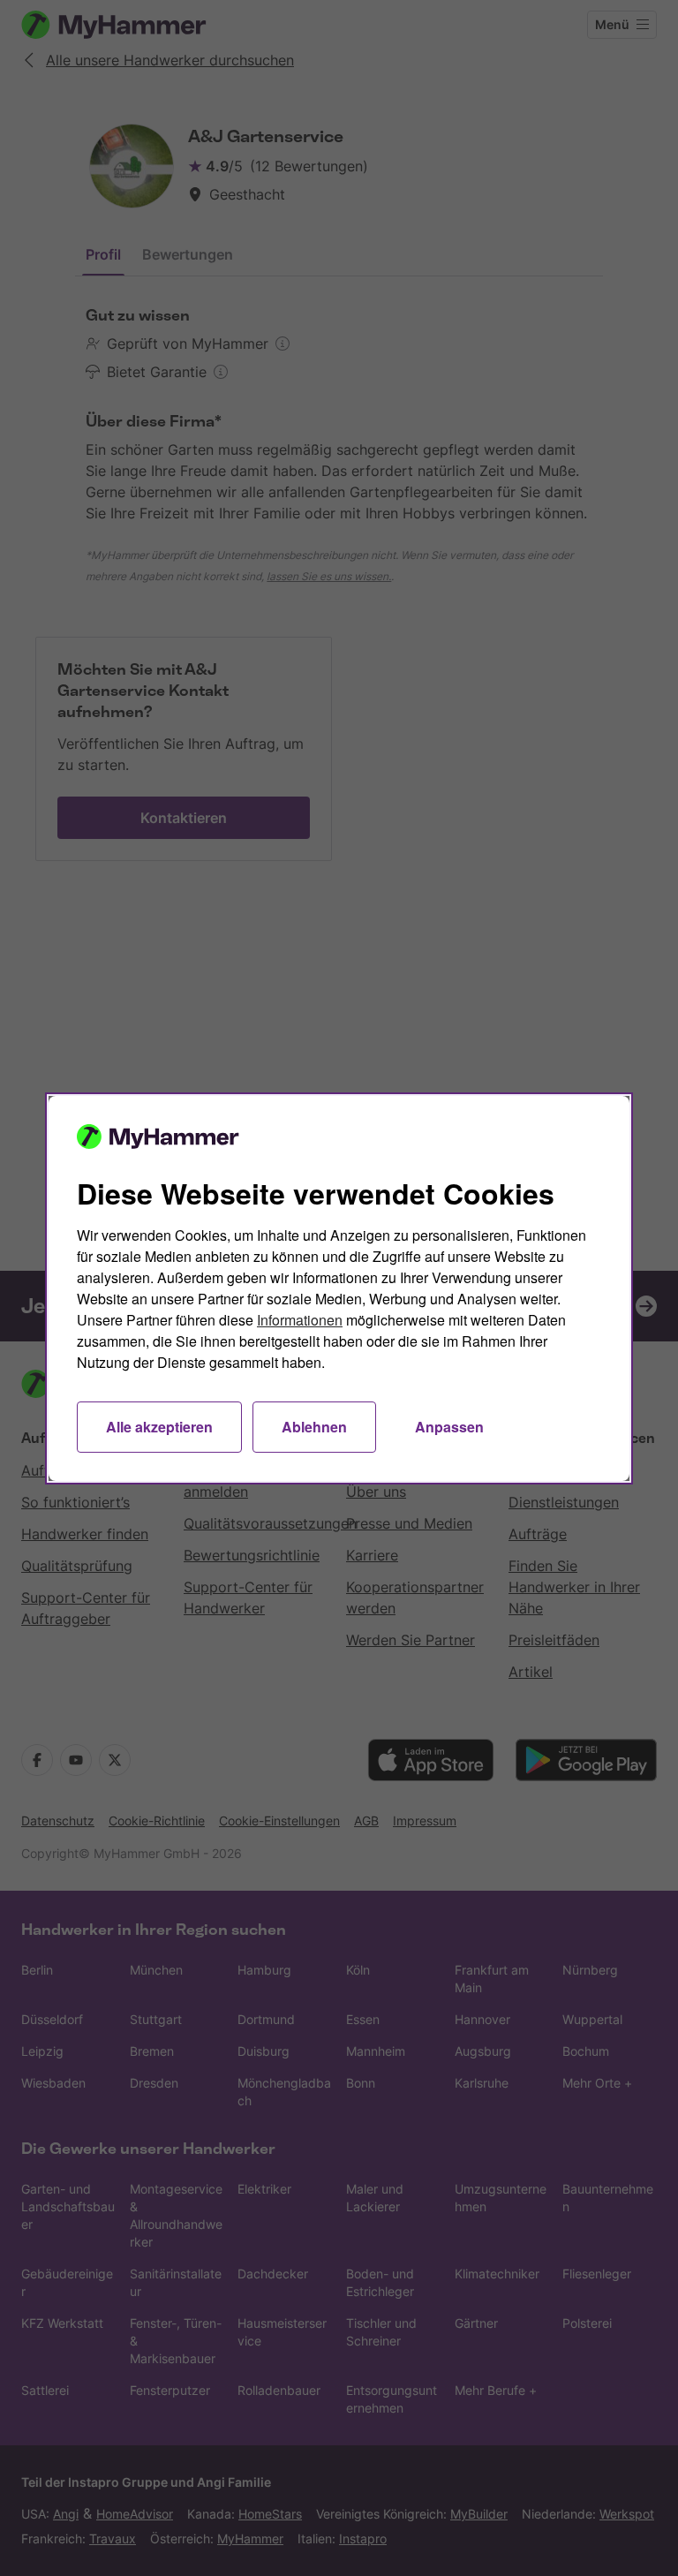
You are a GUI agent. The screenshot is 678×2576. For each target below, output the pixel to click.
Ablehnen (314, 1427)
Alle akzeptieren (159, 1427)
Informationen (300, 1320)
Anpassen (449, 1427)
